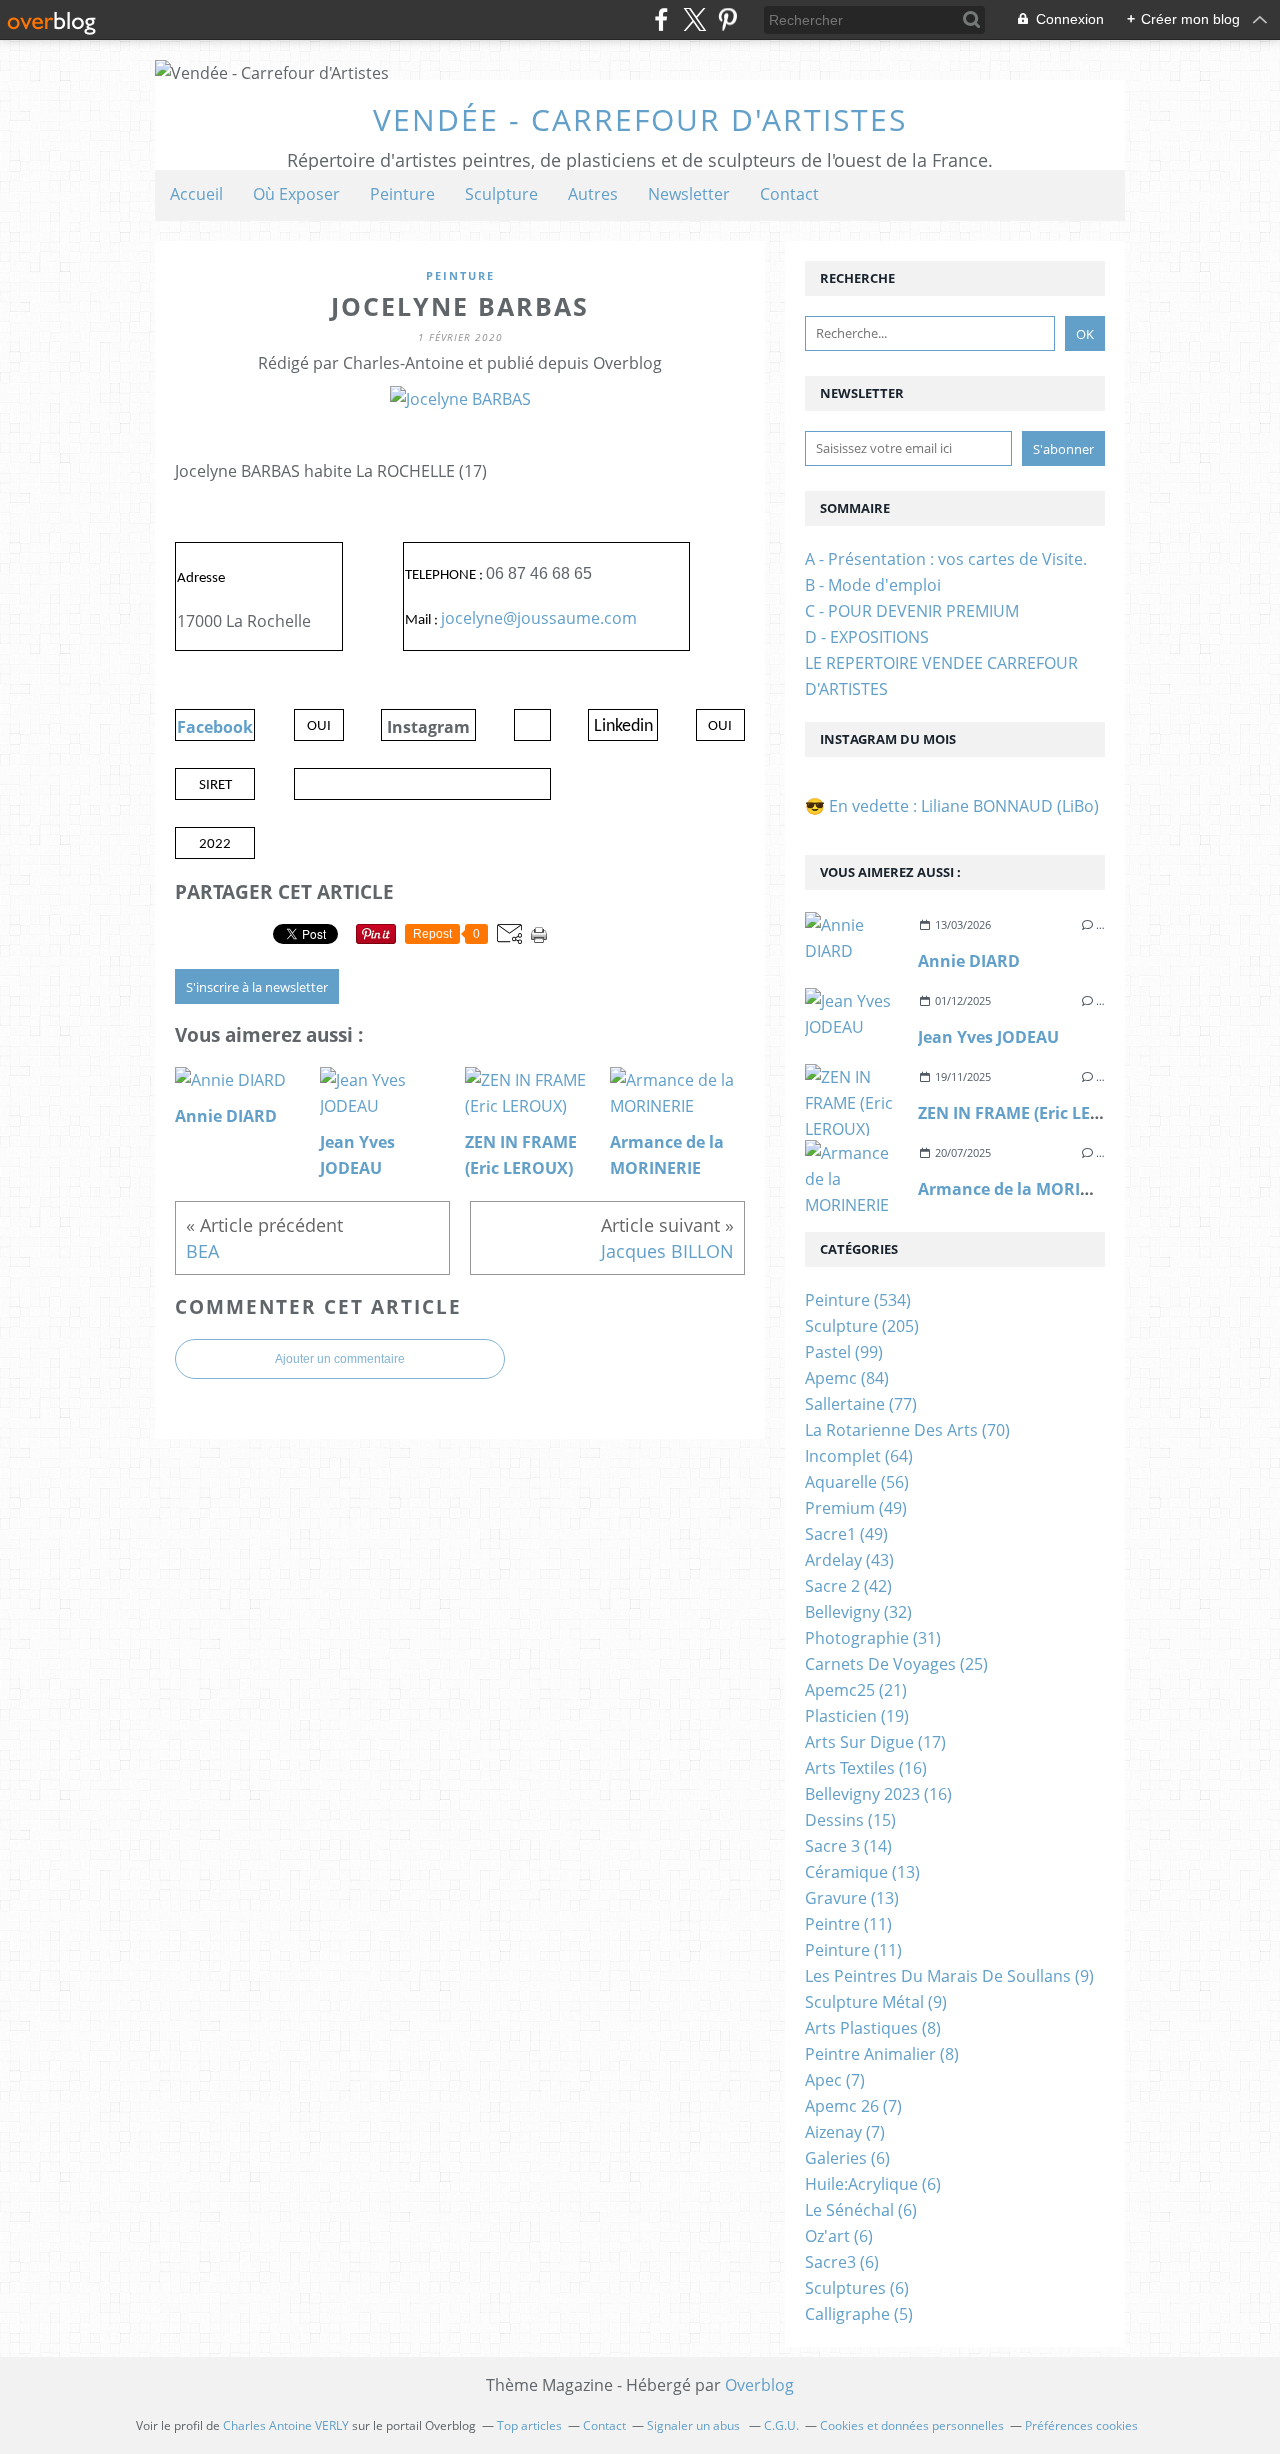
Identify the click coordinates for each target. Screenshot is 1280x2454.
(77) (861, 1404)
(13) (862, 1872)
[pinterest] (727, 19)
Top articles (529, 2425)
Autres (593, 194)
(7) (835, 2080)
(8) (873, 2028)
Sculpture (501, 194)
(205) (862, 1326)
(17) (875, 1742)
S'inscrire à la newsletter (257, 987)
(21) (856, 1690)
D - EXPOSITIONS (867, 637)
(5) (859, 2314)
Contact (789, 194)
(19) (857, 1716)
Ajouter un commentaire (340, 1359)
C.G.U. (781, 2425)
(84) (847, 1378)
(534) (858, 1300)
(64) (859, 1456)
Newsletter (689, 194)
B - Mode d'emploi (873, 585)
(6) (847, 2158)
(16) (866, 1768)
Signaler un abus (695, 2425)
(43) (849, 1560)
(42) (848, 1586)
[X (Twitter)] (694, 19)
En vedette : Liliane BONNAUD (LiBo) (964, 806)
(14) (848, 1846)
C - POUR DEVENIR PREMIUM (912, 611)
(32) (858, 1612)
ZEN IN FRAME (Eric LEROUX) (1030, 1113)
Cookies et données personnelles (912, 2425)
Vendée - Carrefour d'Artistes (640, 119)
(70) (907, 1430)
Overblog (759, 2385)
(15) (850, 1820)
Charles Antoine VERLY (286, 2425)
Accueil (196, 194)
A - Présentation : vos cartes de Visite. (946, 559)
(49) (856, 1508)
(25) (896, 1664)
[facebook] (661, 19)
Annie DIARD (969, 961)
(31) (873, 1638)
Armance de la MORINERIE (1022, 1189)
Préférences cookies (1081, 2425)
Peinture (402, 194)
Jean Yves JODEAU (988, 1037)
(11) (848, 1924)
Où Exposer (296, 194)
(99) (844, 1352)
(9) (949, 1976)
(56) (857, 1482)
